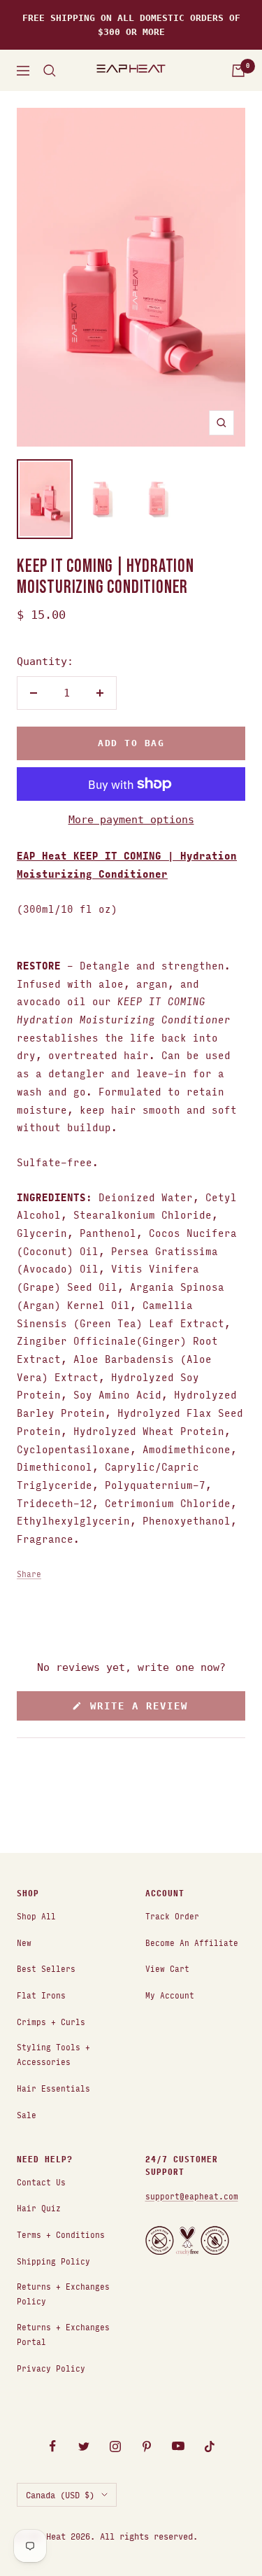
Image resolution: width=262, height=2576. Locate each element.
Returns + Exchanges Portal (63, 2334)
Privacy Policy (51, 2368)
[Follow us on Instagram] (116, 2446)
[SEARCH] (50, 71)
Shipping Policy (53, 2261)
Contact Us (41, 2182)
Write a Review (160, 1710)
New (24, 1942)
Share (29, 1573)
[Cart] (238, 71)
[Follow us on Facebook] (53, 2446)
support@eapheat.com (192, 2196)
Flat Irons (41, 1995)
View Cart (167, 1968)
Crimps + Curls (51, 2021)
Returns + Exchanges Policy (63, 2293)
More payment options (131, 820)
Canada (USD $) (60, 2494)
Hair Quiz (39, 2207)
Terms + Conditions (61, 2234)
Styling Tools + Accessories (53, 2054)
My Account (170, 1995)
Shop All (36, 1916)
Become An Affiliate (192, 1942)
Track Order (172, 1916)
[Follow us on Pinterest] (147, 2446)
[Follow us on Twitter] (84, 2446)
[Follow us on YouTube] (179, 2446)
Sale (27, 2114)
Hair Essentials (53, 2088)
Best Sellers (46, 1968)
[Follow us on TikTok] (210, 2446)
